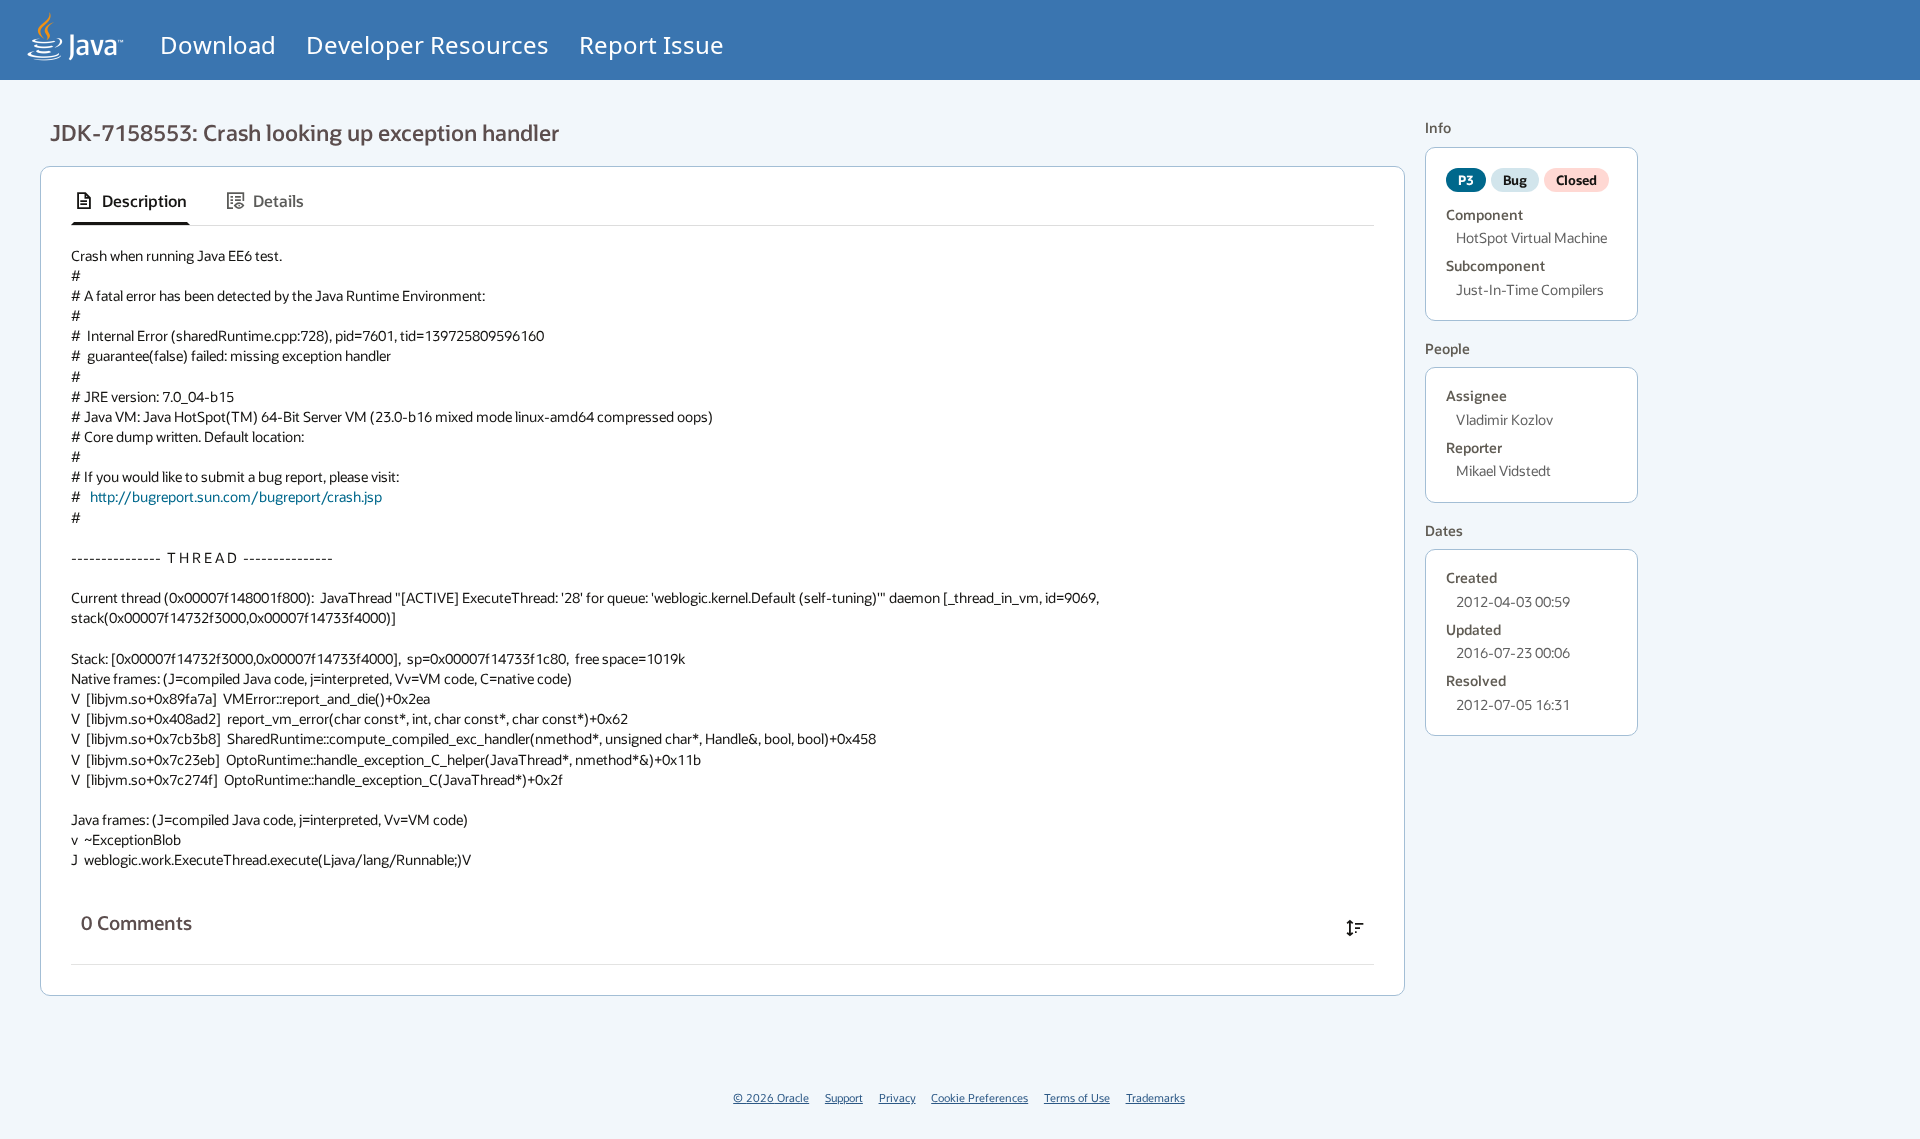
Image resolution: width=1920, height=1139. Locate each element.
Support (844, 1097)
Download (218, 44)
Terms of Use (1077, 1097)
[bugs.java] (76, 36)
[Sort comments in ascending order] (1355, 928)
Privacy (897, 1097)
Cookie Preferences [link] (979, 1097)
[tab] (130, 201)
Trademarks (1155, 1097)
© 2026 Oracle (771, 1097)
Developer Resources (427, 44)
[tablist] (722, 201)
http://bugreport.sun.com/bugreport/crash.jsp (236, 496)
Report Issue (651, 44)
